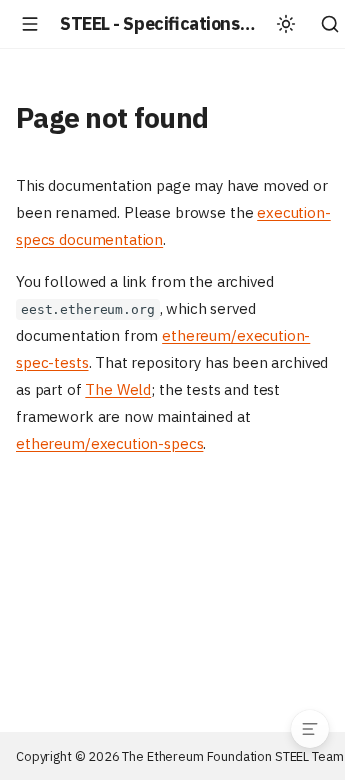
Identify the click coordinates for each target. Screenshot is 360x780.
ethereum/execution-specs (109, 443)
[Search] (330, 24)
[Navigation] (30, 24)
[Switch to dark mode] (286, 24)
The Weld (118, 389)
